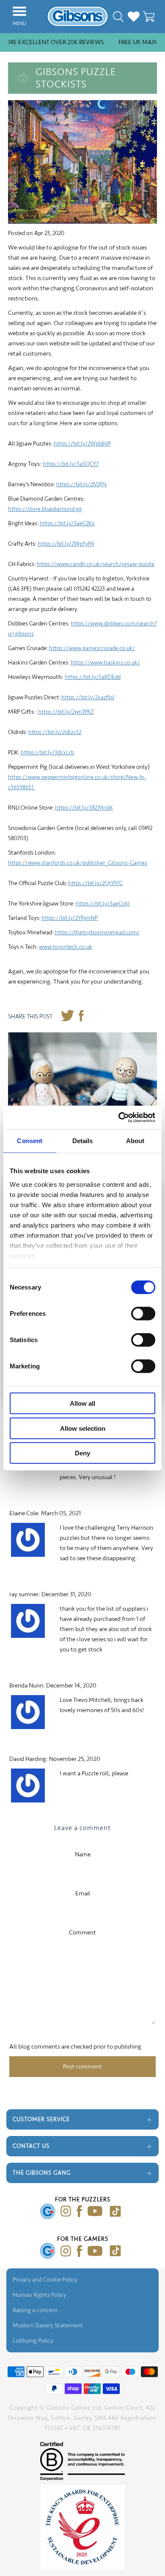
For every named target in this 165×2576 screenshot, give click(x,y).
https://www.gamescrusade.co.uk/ (92, 648)
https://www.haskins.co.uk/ (105, 663)
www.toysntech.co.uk (66, 947)
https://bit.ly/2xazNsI (88, 697)
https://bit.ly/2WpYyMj (66, 544)
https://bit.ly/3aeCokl (103, 904)
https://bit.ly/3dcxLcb (47, 753)
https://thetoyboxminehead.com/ (97, 932)
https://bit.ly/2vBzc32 (55, 732)
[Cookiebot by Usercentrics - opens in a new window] (119, 1117)
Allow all (82, 1403)
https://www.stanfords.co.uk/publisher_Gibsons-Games (78, 863)
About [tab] (135, 1141)
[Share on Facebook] (81, 1017)
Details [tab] (83, 1141)
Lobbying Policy (33, 2341)
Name (83, 1854)
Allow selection (83, 1428)
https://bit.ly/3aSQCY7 (71, 464)
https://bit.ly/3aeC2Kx (67, 523)
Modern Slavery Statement (48, 2325)
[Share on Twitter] (67, 1017)
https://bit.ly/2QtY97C (95, 883)
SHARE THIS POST (30, 1016)
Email (83, 1893)
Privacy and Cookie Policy (45, 2280)
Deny (82, 1453)
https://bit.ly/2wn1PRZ (66, 712)
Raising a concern (35, 2310)
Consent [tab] (30, 1141)
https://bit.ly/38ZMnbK (84, 808)
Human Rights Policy (40, 2295)
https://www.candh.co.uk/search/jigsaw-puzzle (96, 564)
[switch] (143, 1314)
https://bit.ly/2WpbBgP (82, 444)
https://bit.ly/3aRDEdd (93, 677)
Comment (82, 1933)
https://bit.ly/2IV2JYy (81, 484)
